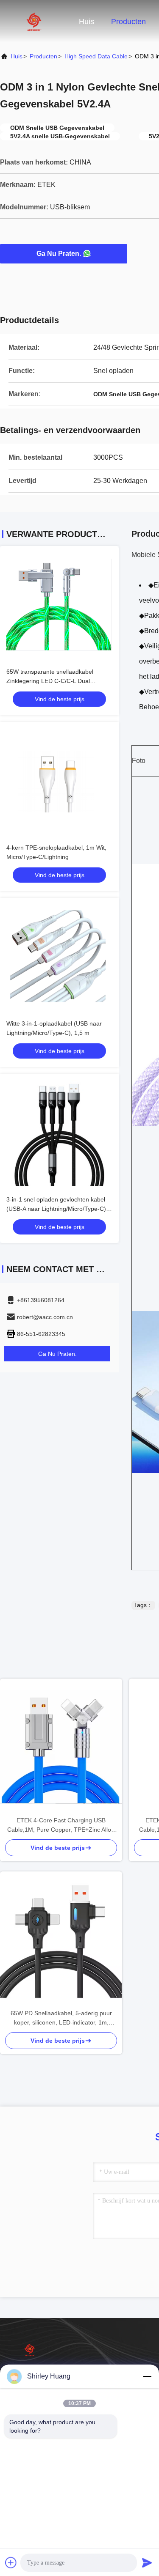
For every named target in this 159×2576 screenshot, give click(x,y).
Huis (86, 22)
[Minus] (147, 2376)
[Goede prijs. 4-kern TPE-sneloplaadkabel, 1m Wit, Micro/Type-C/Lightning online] (59, 781)
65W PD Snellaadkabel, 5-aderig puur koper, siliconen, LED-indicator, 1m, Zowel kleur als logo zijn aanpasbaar (61, 2018)
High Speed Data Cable (96, 56)
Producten (128, 22)
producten (43, 56)
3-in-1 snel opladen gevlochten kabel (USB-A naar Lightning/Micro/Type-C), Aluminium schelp (57, 1209)
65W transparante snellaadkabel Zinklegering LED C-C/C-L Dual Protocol (50, 681)
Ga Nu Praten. (59, 254)
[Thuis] (34, 21)
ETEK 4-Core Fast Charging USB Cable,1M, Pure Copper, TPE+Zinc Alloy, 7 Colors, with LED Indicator (61, 1826)
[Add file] (11, 2562)
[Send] (147, 2562)
